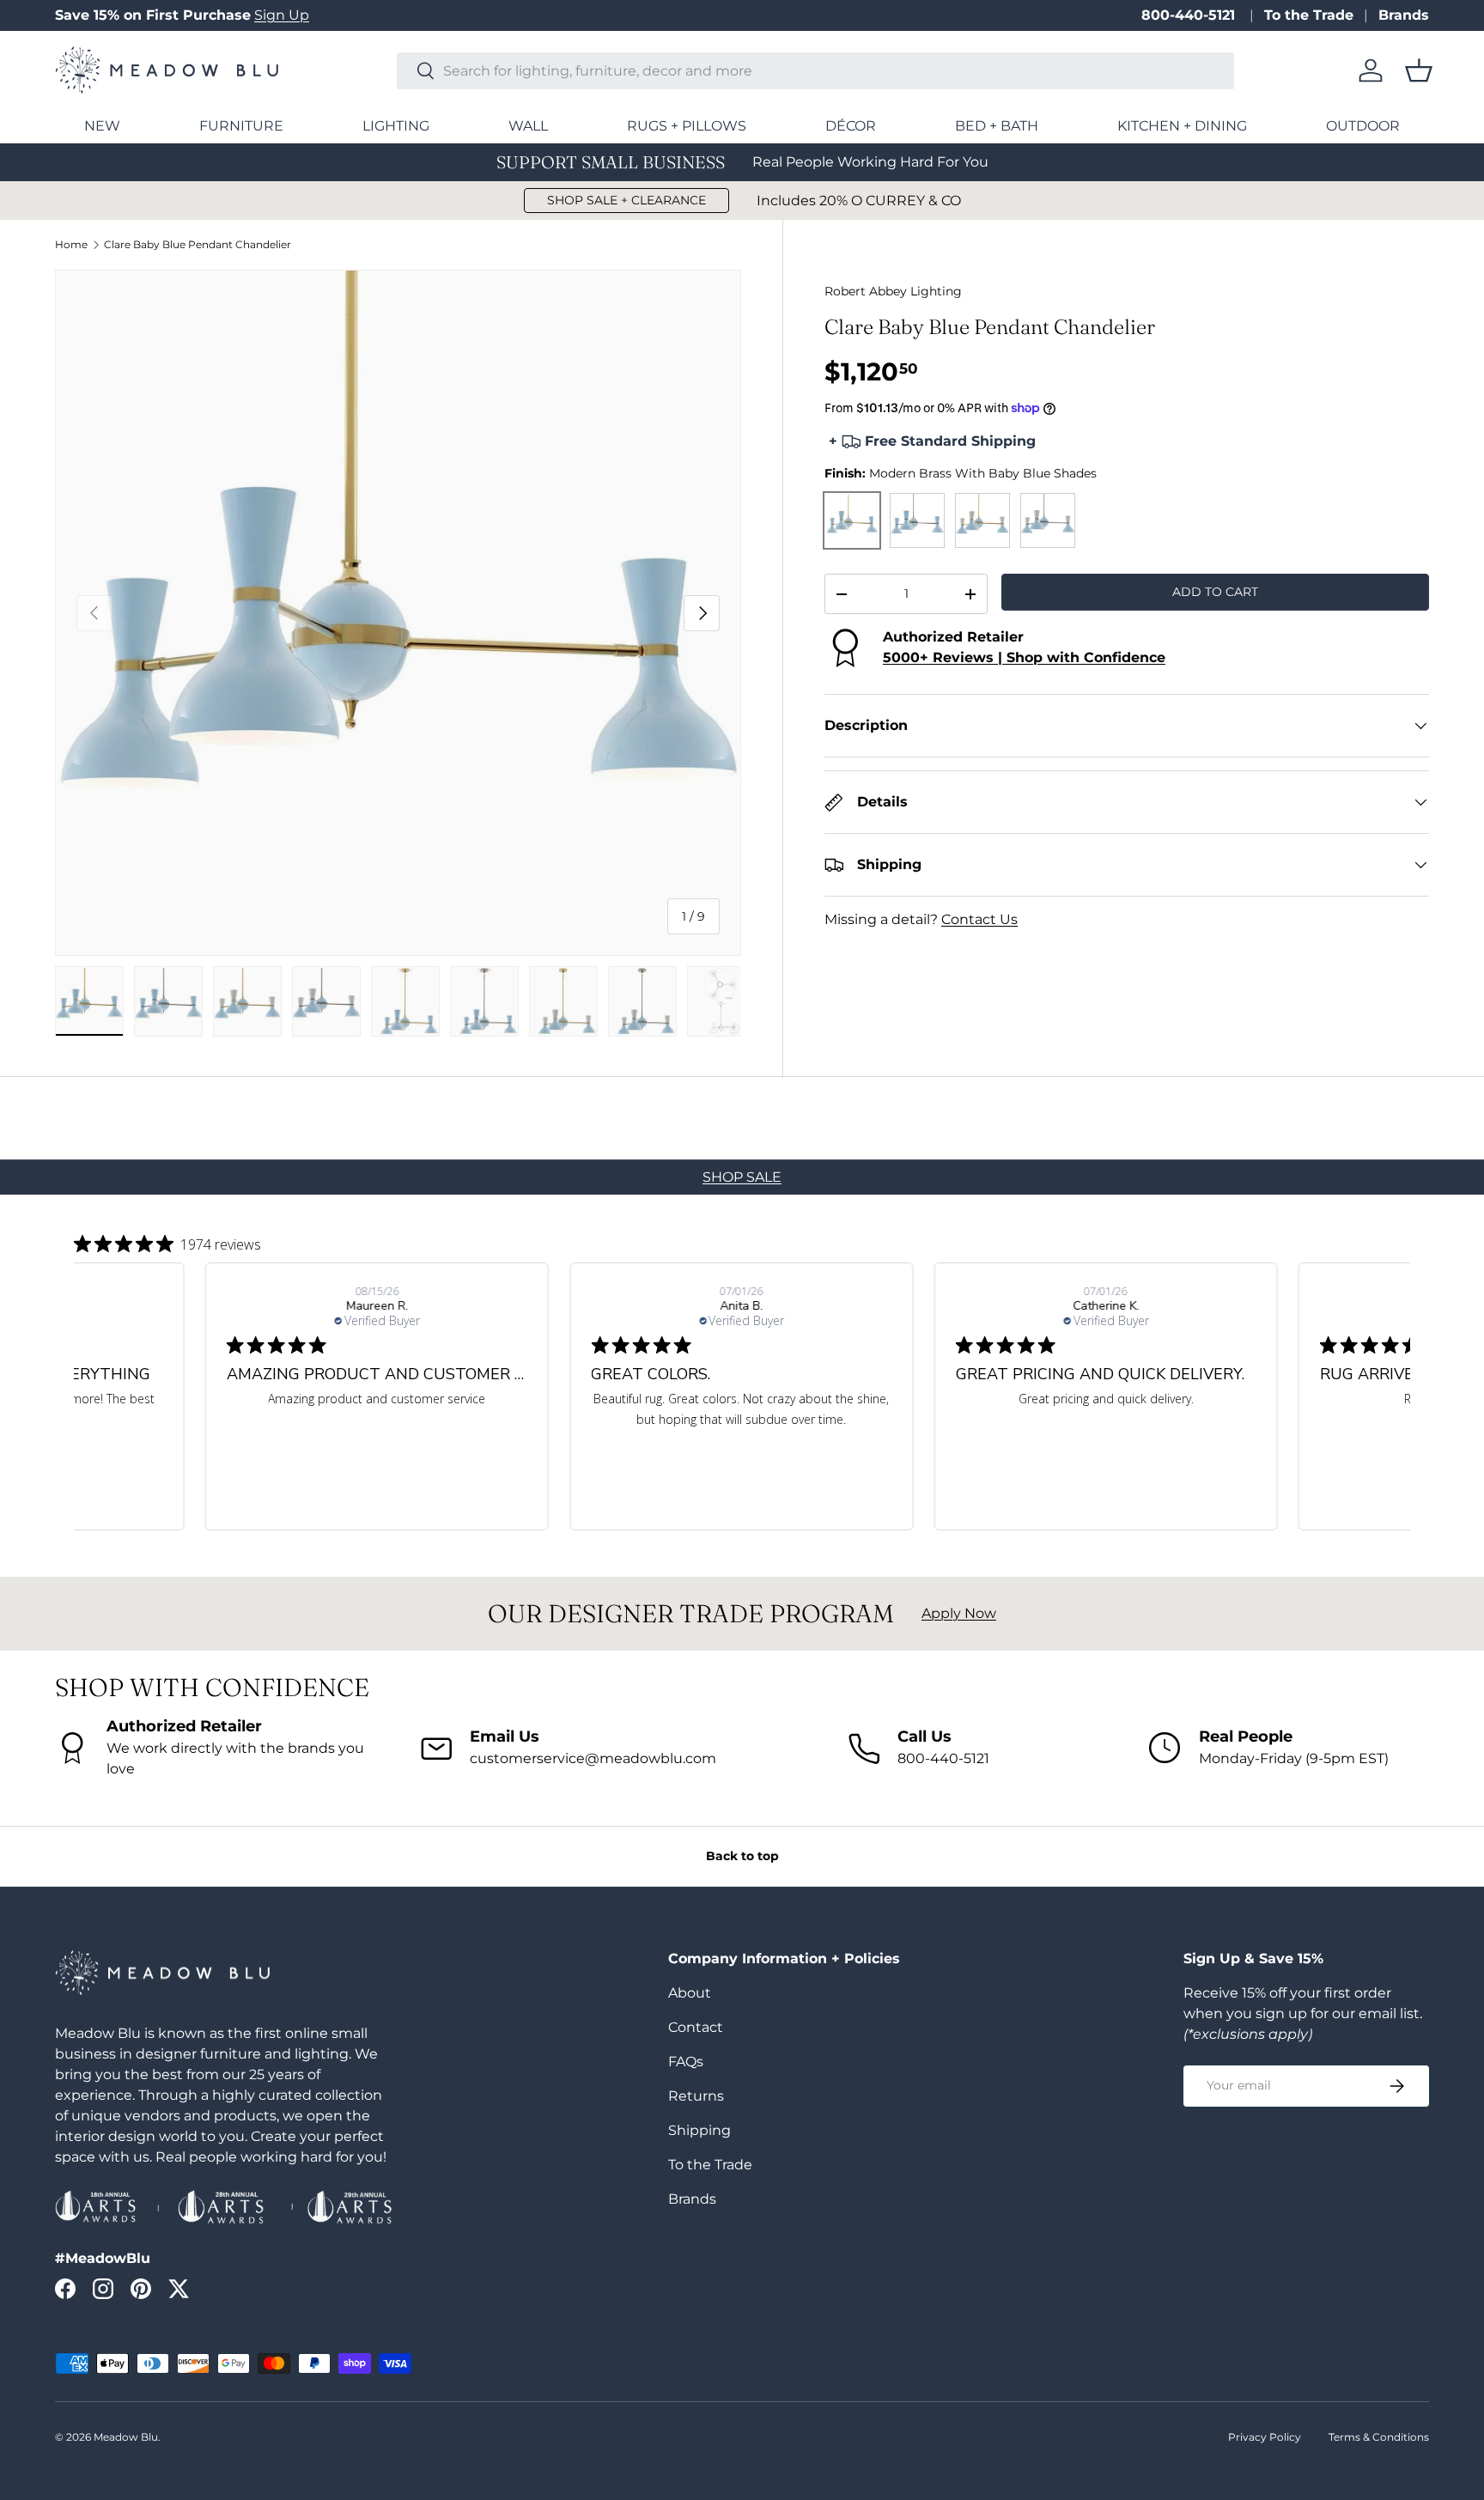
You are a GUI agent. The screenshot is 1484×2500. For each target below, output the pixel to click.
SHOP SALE (742, 1177)
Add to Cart (1215, 592)
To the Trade (1309, 15)
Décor (851, 126)
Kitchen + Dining (1182, 126)
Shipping (699, 2130)
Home (71, 245)
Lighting (396, 126)
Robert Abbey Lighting (893, 291)
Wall (528, 126)
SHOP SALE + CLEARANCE (626, 200)
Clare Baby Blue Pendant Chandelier (198, 245)
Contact (696, 2027)
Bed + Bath (997, 126)
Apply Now (959, 1613)
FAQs (686, 2062)
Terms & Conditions (1379, 2437)
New (102, 126)
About (690, 1993)
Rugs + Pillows (687, 126)
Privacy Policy (1265, 2437)
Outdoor (1363, 126)
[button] (1419, 70)
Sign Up (282, 15)
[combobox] (815, 71)
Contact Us (979, 919)
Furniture (241, 126)
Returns (696, 2096)
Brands (1404, 15)
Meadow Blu (126, 2437)
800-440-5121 (1190, 15)
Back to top (742, 1856)
